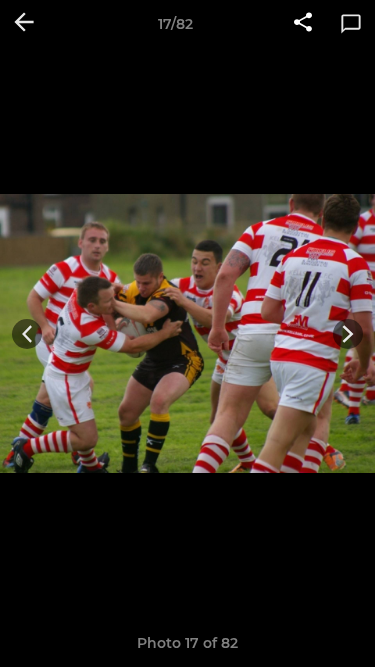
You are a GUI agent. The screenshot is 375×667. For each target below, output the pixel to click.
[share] (303, 24)
